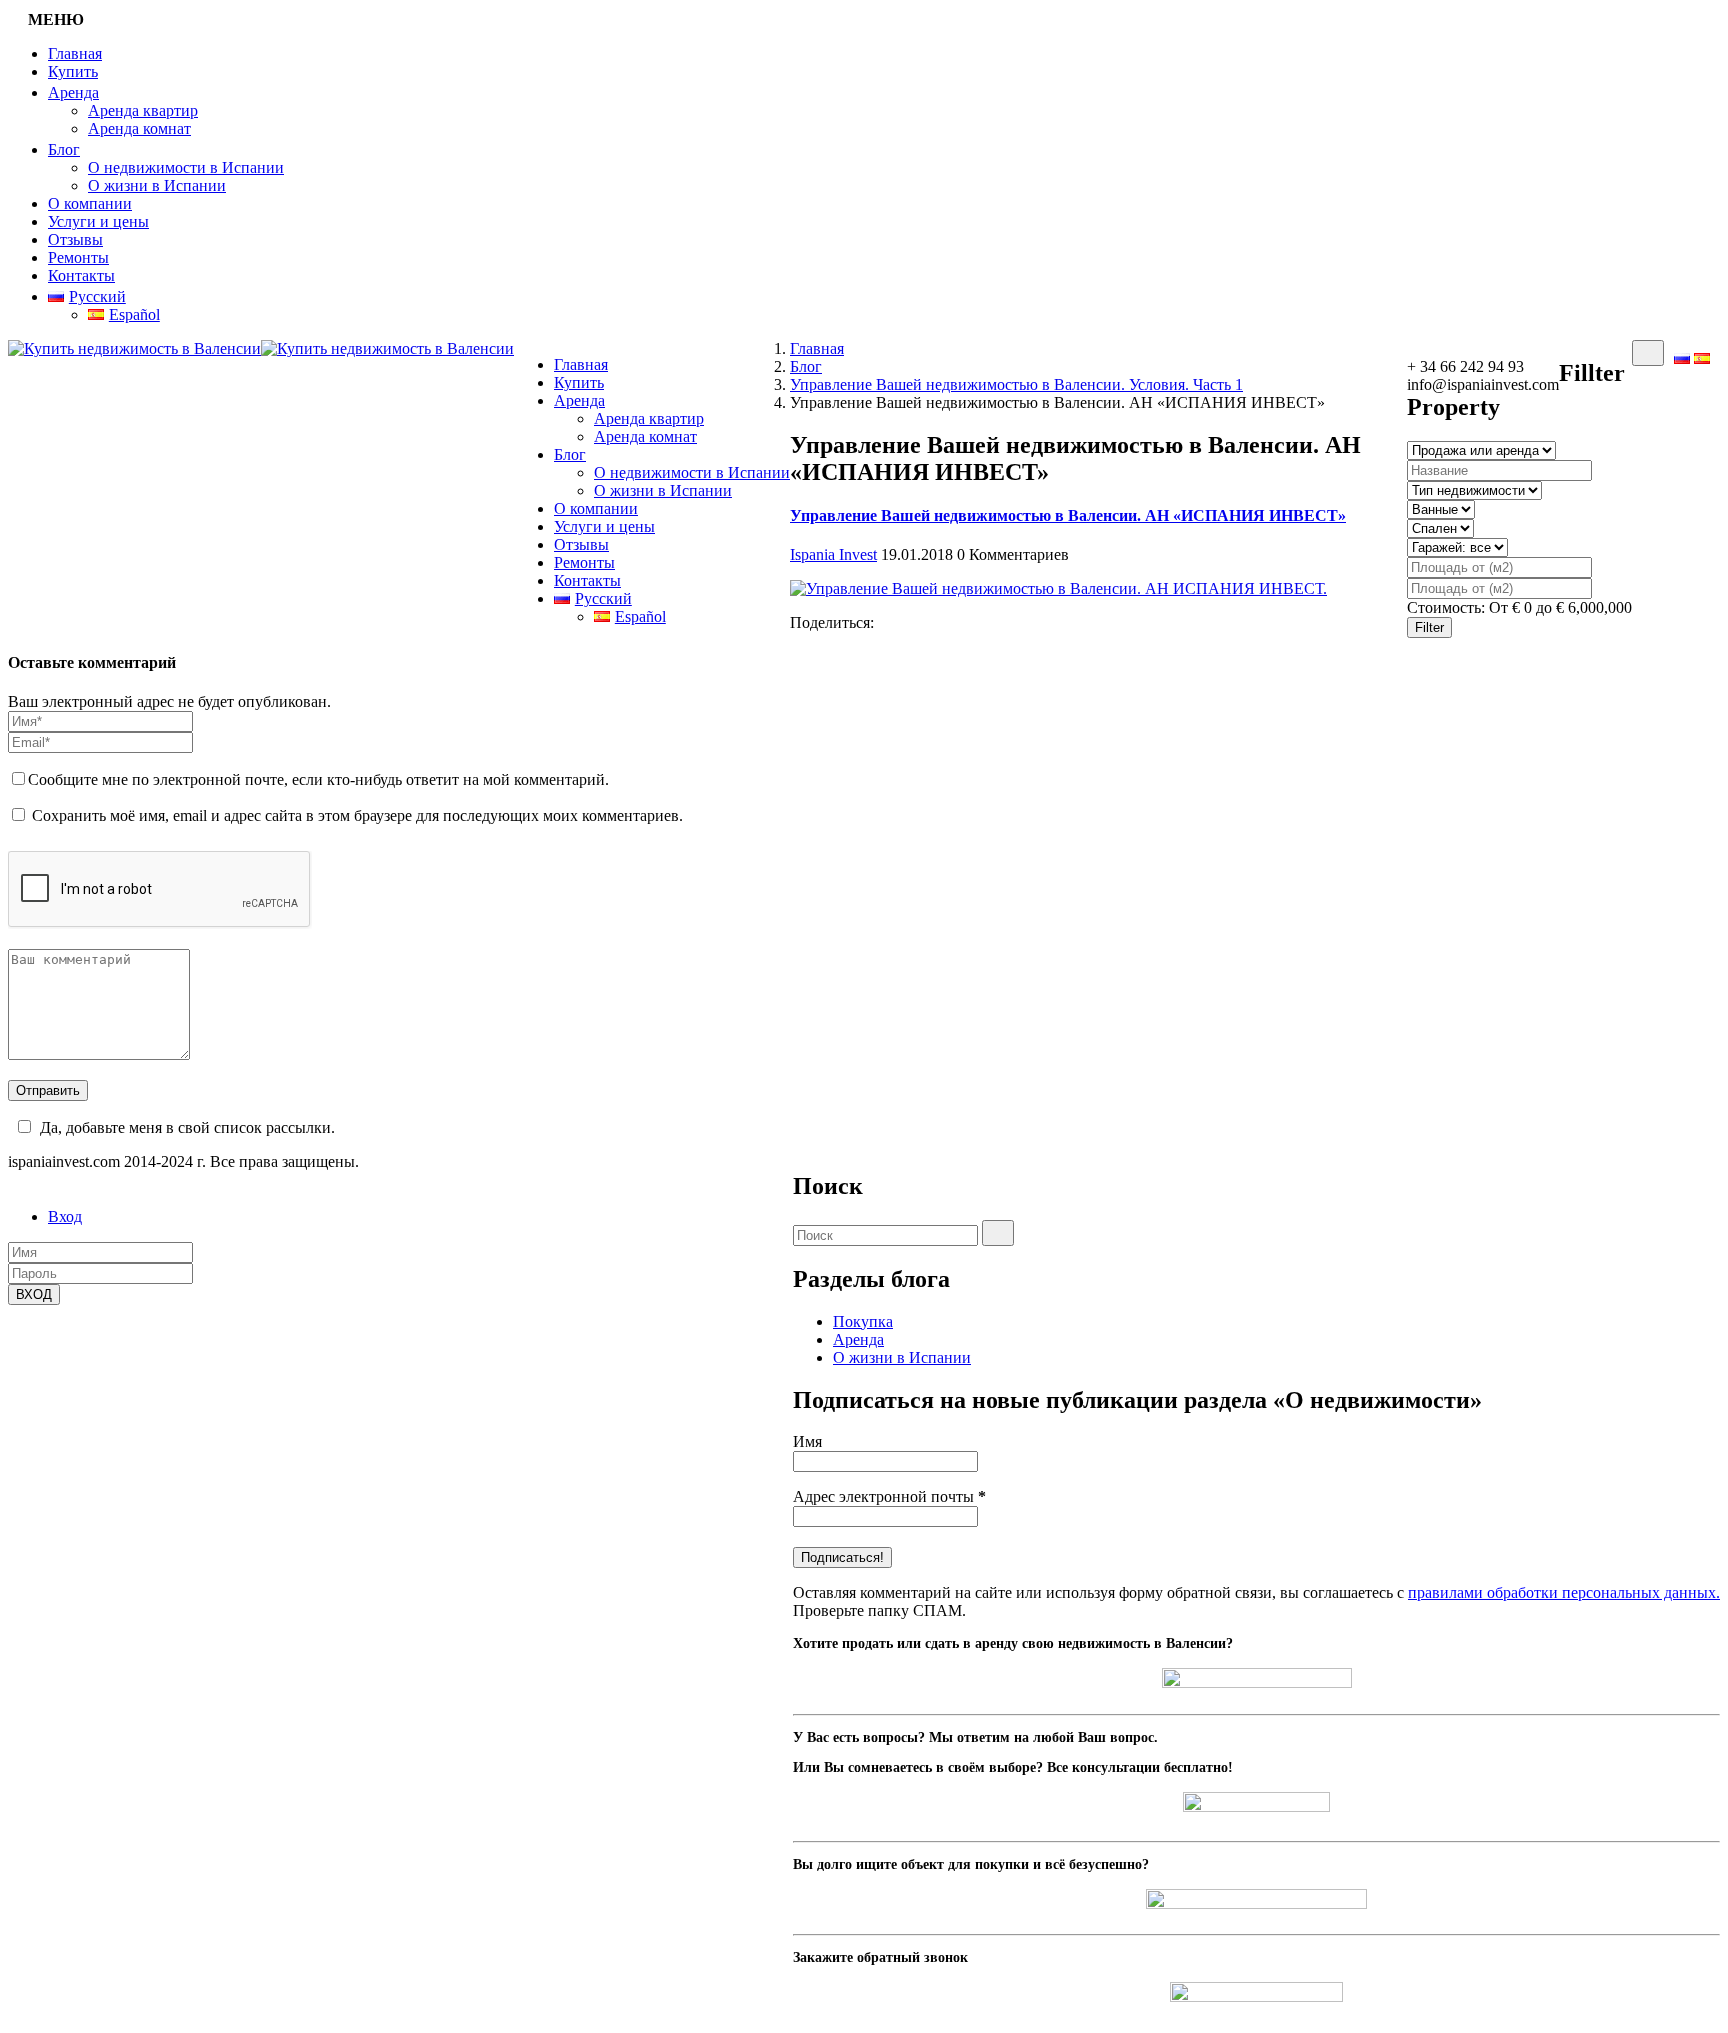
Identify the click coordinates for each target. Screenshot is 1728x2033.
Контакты (81, 275)
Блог (64, 149)
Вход (65, 1216)
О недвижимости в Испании (186, 167)
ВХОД (34, 1294)
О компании (90, 203)
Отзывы (75, 239)
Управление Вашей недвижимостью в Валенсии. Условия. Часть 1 (1016, 384)
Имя (807, 1441)
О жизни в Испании (157, 185)
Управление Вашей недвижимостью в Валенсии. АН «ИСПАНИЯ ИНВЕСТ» (1068, 515)
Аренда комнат (139, 128)
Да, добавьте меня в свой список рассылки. (187, 1127)
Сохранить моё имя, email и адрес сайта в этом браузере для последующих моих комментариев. (357, 815)
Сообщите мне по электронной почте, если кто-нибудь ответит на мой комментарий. (318, 779)
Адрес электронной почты (889, 1496)
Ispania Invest (833, 554)
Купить (73, 71)
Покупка (863, 1321)
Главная (75, 53)
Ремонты (78, 257)
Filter (1429, 627)
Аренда (73, 92)
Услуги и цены (98, 221)
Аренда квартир (143, 110)
